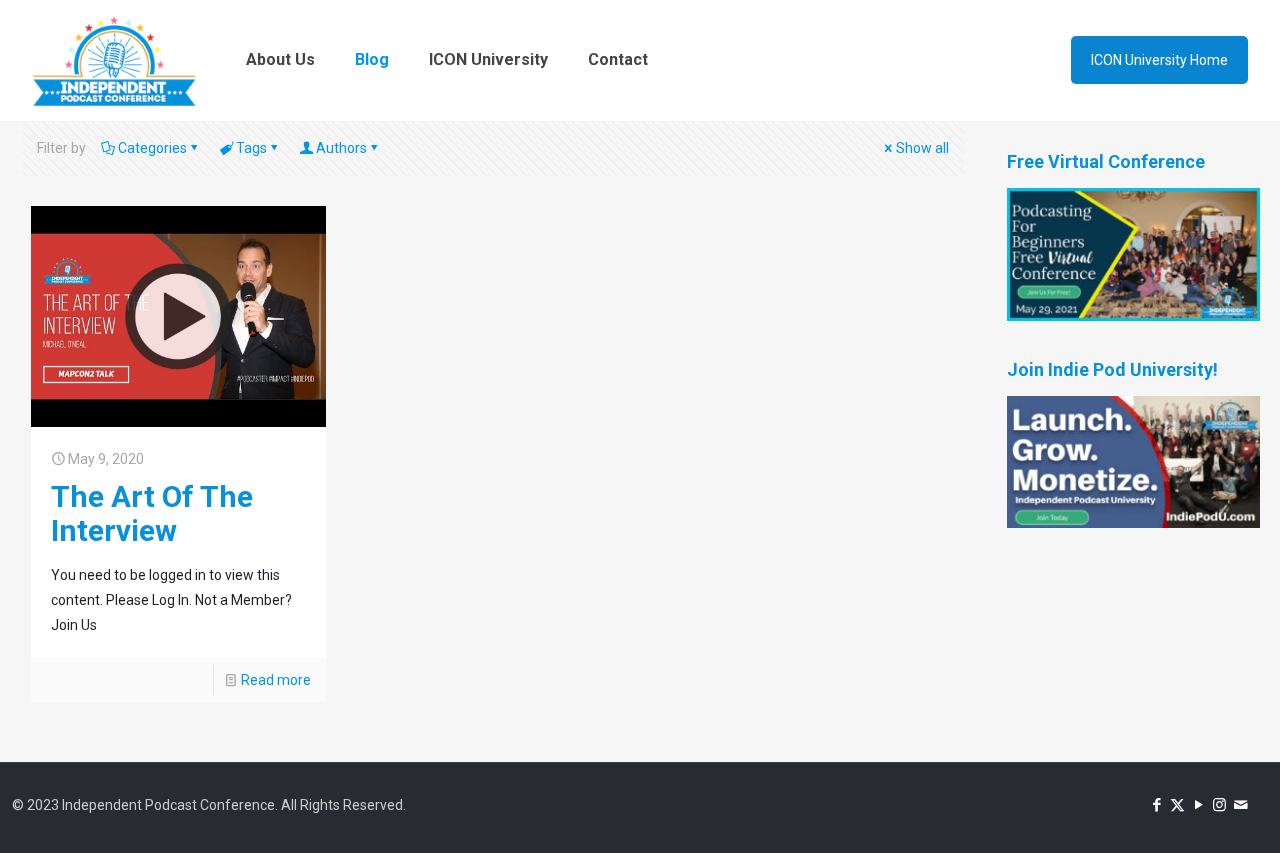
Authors (341, 148)
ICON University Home (1159, 60)
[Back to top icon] (1184, 812)
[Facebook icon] (1156, 805)
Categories (152, 148)
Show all (922, 148)
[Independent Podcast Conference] (114, 60)
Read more (276, 680)
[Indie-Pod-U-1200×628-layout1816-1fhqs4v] (1133, 523)
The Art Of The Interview (152, 513)
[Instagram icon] (1219, 805)
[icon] (1240, 805)
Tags (251, 148)
